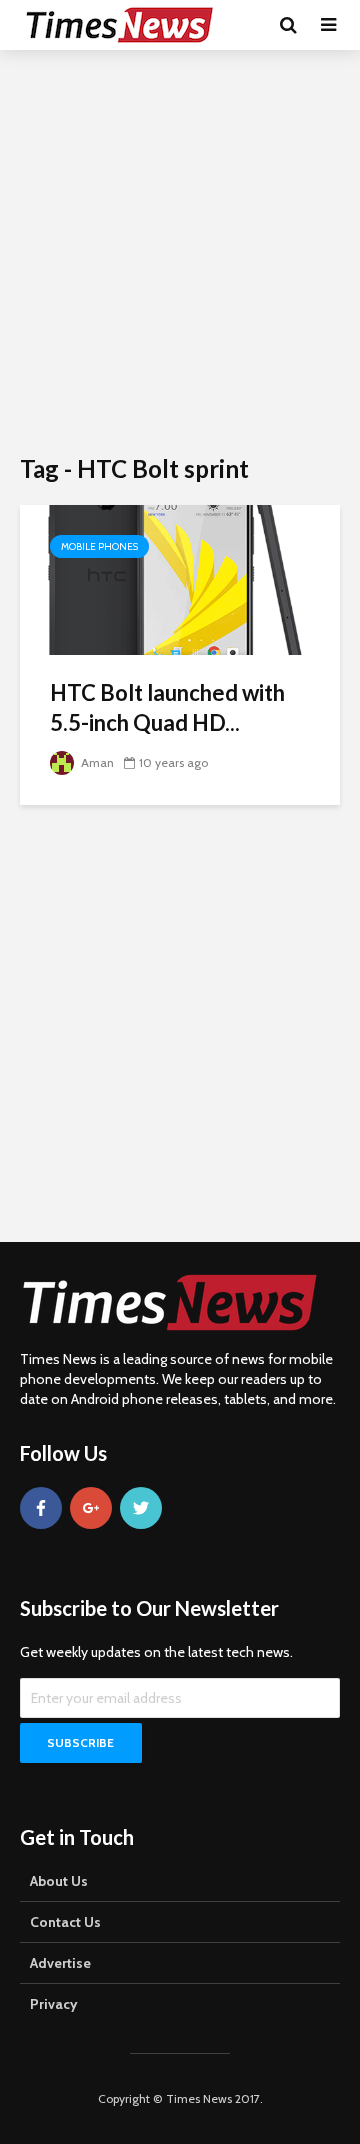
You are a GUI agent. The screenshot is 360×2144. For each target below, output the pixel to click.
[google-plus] (91, 1508)
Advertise (60, 1963)
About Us (59, 1881)
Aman (96, 762)
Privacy (54, 2004)
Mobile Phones (99, 546)
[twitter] (141, 1508)
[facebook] (41, 1508)
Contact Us (65, 1922)
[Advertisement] (180, 250)
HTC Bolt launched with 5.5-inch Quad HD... (167, 707)
